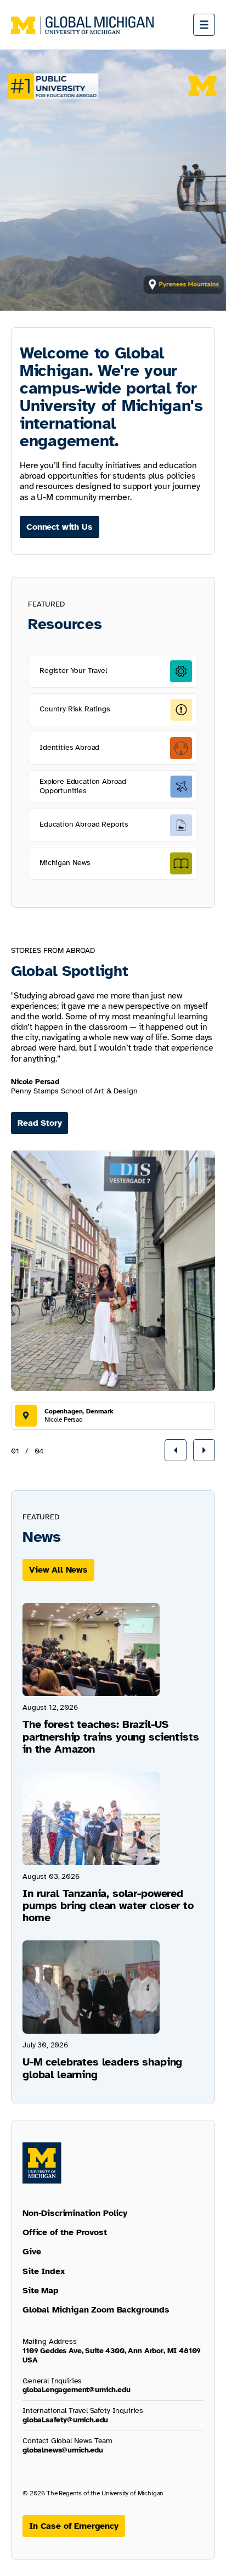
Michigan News (65, 863)
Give (32, 2252)
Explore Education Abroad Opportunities (83, 786)
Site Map (41, 2291)
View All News (58, 1570)
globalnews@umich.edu (63, 2450)
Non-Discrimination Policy (75, 2213)
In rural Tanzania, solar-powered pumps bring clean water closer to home (108, 1906)
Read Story (39, 1123)
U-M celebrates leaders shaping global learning (102, 2068)
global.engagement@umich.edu (77, 2390)
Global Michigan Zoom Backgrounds (96, 2310)
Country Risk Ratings (75, 709)
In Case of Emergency (74, 2526)
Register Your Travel (73, 670)
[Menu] (204, 25)
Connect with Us (60, 527)
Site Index (44, 2271)
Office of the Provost (65, 2232)
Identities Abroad (69, 747)
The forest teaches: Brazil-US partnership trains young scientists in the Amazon (111, 1736)
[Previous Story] (176, 1450)
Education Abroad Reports (84, 824)
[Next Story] (204, 1450)
